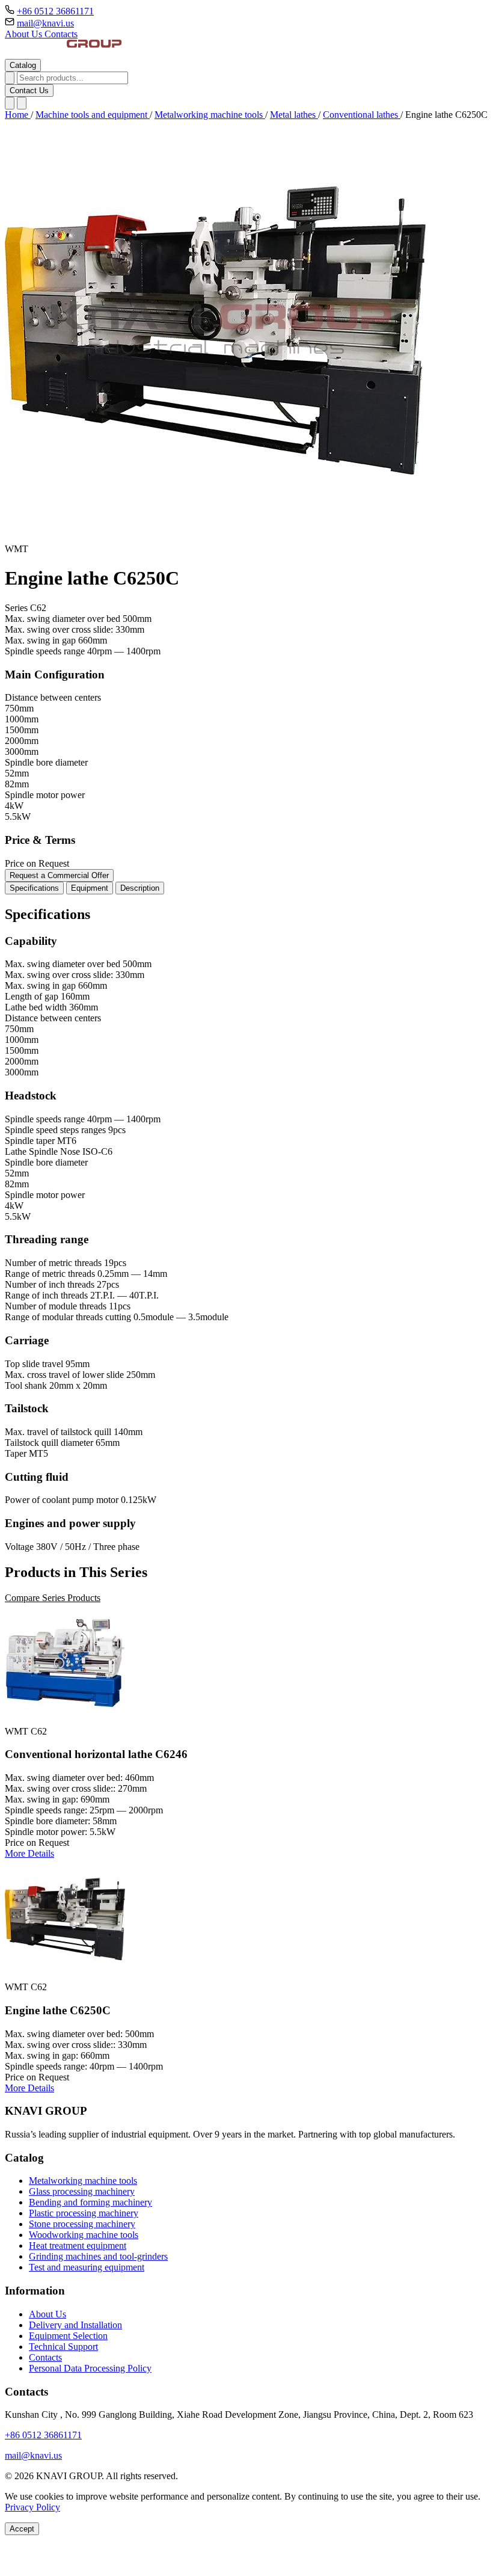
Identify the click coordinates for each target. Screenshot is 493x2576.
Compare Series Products (53, 1598)
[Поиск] (10, 103)
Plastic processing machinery (84, 2213)
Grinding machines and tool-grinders (98, 2256)
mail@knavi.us (45, 23)
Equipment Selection (68, 2336)
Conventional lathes (362, 115)
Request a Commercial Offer (59, 875)
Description (140, 888)
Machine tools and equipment (93, 115)
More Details (29, 1853)
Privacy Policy (32, 2507)
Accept (22, 2529)
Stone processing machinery (82, 2224)
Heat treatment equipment (78, 2246)
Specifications (34, 888)
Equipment (90, 888)
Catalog (23, 65)
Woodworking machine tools (84, 2235)
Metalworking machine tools (210, 115)
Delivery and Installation (75, 2325)
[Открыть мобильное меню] (22, 103)
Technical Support (63, 2347)
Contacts (61, 34)
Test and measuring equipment (87, 2267)
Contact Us (29, 91)
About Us (25, 34)
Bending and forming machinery (90, 2202)
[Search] (10, 78)
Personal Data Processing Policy (90, 2368)
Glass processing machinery (82, 2191)
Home (18, 115)
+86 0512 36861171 (55, 11)
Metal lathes (294, 115)
